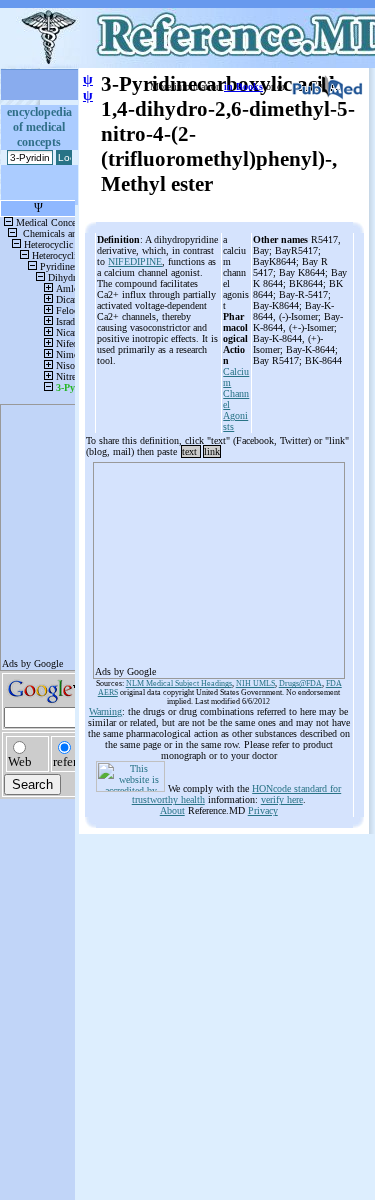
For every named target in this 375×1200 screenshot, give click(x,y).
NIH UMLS (255, 683)
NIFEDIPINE (135, 261)
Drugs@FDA (300, 683)
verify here (282, 799)
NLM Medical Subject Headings (179, 683)
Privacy (263, 810)
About (172, 810)
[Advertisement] (219, 564)
